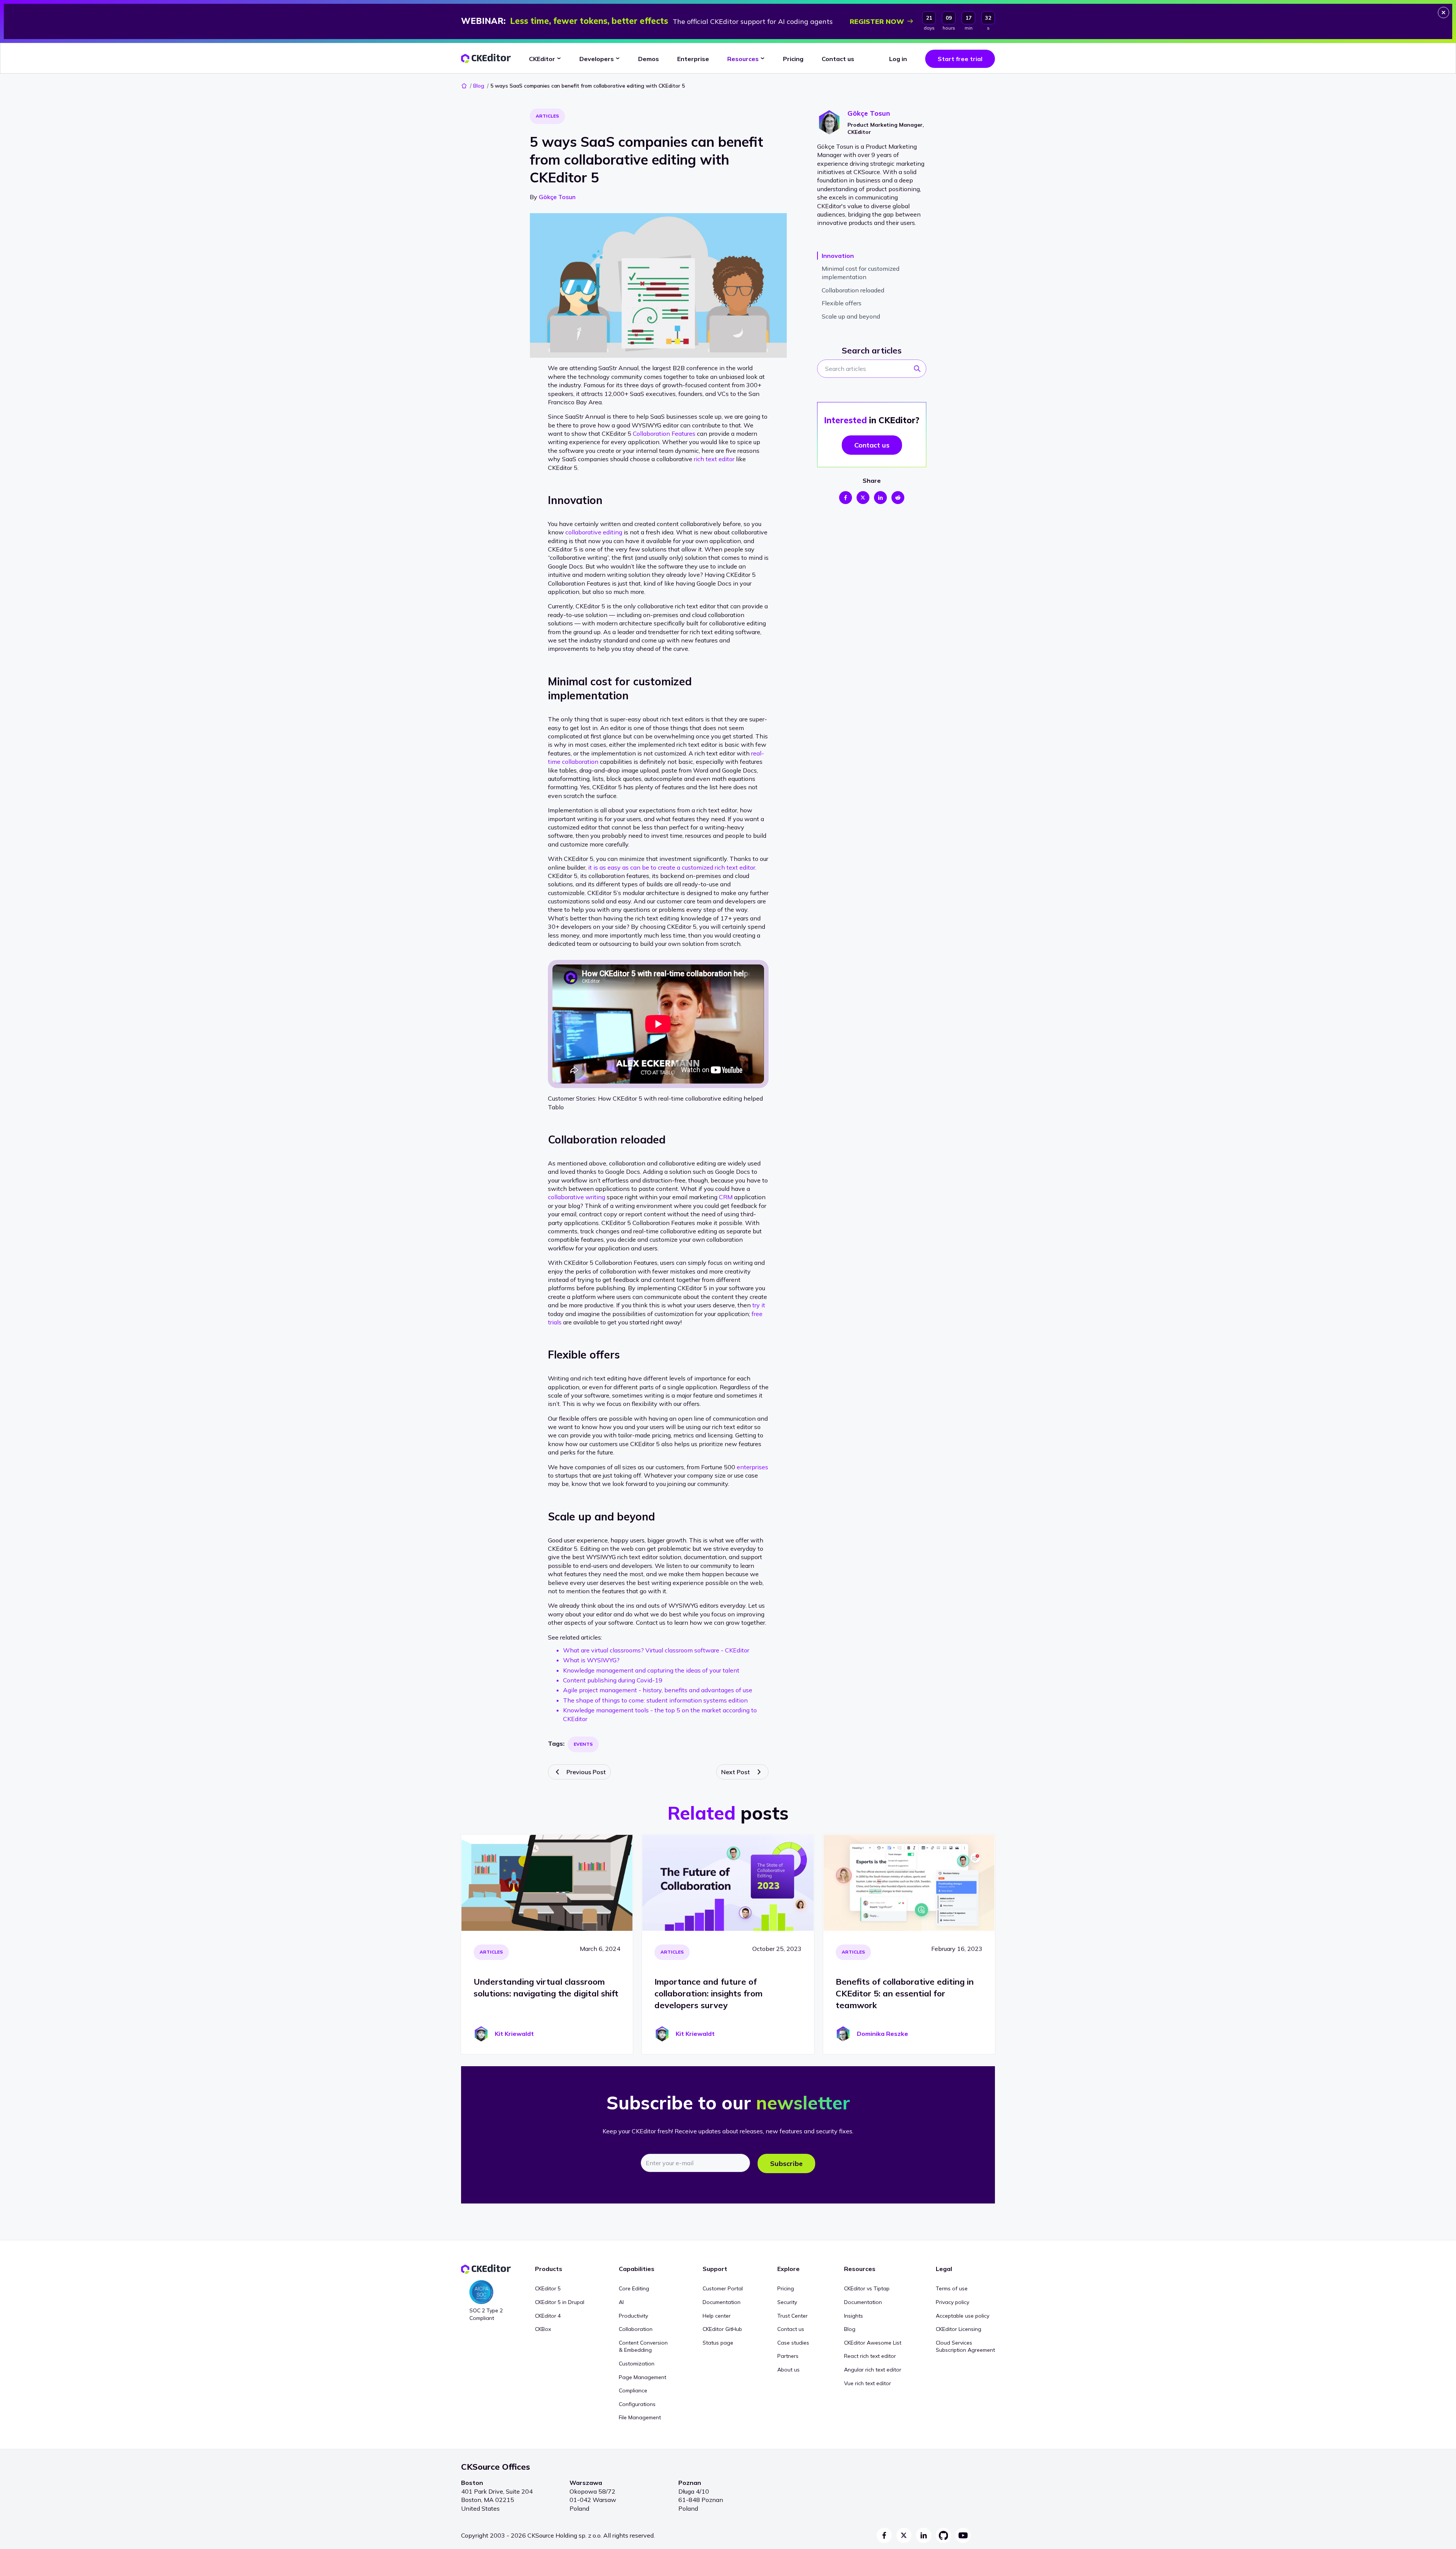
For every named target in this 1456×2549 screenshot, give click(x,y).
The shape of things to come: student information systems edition (655, 1700)
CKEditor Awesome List (873, 2343)
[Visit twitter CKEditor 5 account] (904, 2535)
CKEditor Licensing (959, 2329)
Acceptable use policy (963, 2316)
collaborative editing (594, 532)
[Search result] (919, 371)
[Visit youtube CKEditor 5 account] (963, 2535)
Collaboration (636, 2329)
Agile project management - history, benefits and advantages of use (658, 1690)
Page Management (642, 2377)
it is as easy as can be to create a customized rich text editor (672, 867)
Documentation (722, 2302)
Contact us (791, 2329)
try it (759, 1305)
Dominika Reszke (883, 2034)
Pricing (786, 2288)
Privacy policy (952, 2302)
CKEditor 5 (548, 2288)
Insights (854, 2316)
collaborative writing (577, 1197)
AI (621, 2302)
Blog (479, 86)
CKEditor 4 (548, 2316)
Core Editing (634, 2288)
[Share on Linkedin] (880, 498)
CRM (726, 1197)
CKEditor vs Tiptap (867, 2288)
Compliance (633, 2390)
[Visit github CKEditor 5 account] (943, 2535)
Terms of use (952, 2288)
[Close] (1443, 13)
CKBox (543, 2329)
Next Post (736, 1772)
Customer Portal (723, 2288)
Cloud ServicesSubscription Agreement (965, 2346)
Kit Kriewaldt (514, 2034)
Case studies (793, 2343)
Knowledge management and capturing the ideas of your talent (651, 1670)
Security (787, 2302)
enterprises (752, 1467)
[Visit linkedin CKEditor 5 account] (924, 2535)
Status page (718, 2343)
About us (788, 2370)
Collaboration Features (664, 433)
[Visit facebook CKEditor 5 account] (884, 2535)
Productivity (633, 2316)
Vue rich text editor (868, 2383)
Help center (717, 2316)
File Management (640, 2417)
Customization (637, 2364)
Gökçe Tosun (557, 197)
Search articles (872, 350)
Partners (788, 2356)
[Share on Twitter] (863, 498)
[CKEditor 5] (486, 59)
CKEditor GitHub (722, 2329)
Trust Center (792, 2316)
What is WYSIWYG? (591, 1660)
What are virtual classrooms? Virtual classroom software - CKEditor (656, 1650)
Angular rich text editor (873, 2370)
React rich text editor (870, 2356)
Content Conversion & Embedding (643, 2346)
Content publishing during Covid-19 (613, 1680)
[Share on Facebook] (846, 498)
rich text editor (714, 459)
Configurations (637, 2404)
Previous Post (586, 1772)
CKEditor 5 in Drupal (560, 2302)
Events (583, 1744)
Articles (547, 116)
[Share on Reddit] (898, 498)
